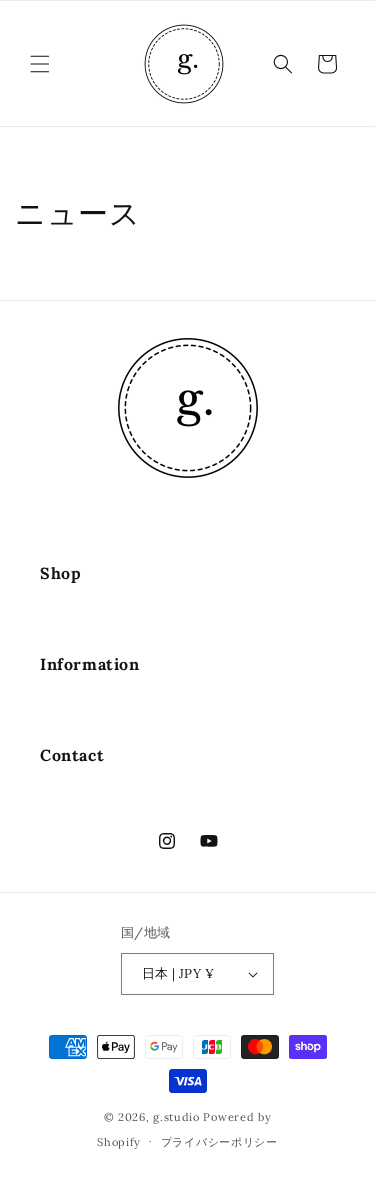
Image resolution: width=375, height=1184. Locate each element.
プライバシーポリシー (219, 1142)
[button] (40, 64)
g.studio (176, 1117)
